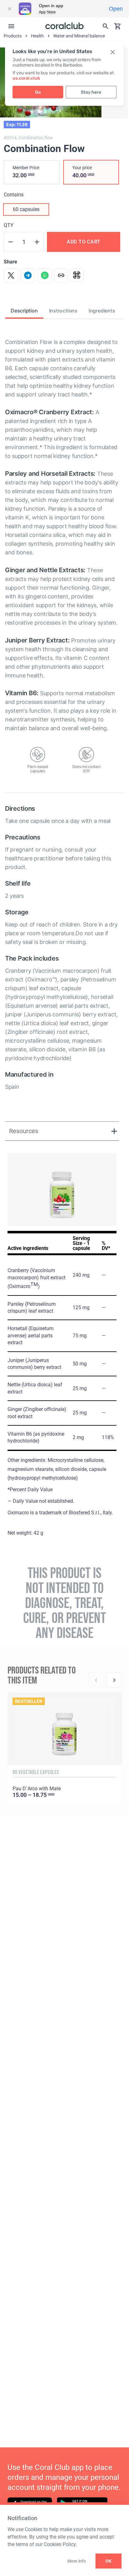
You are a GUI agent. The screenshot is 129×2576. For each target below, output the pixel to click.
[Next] (114, 1680)
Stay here (91, 92)
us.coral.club (26, 78)
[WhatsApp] (45, 275)
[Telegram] (28, 275)
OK (108, 2561)
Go (38, 92)
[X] (11, 275)
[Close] (9, 9)
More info (76, 2561)
